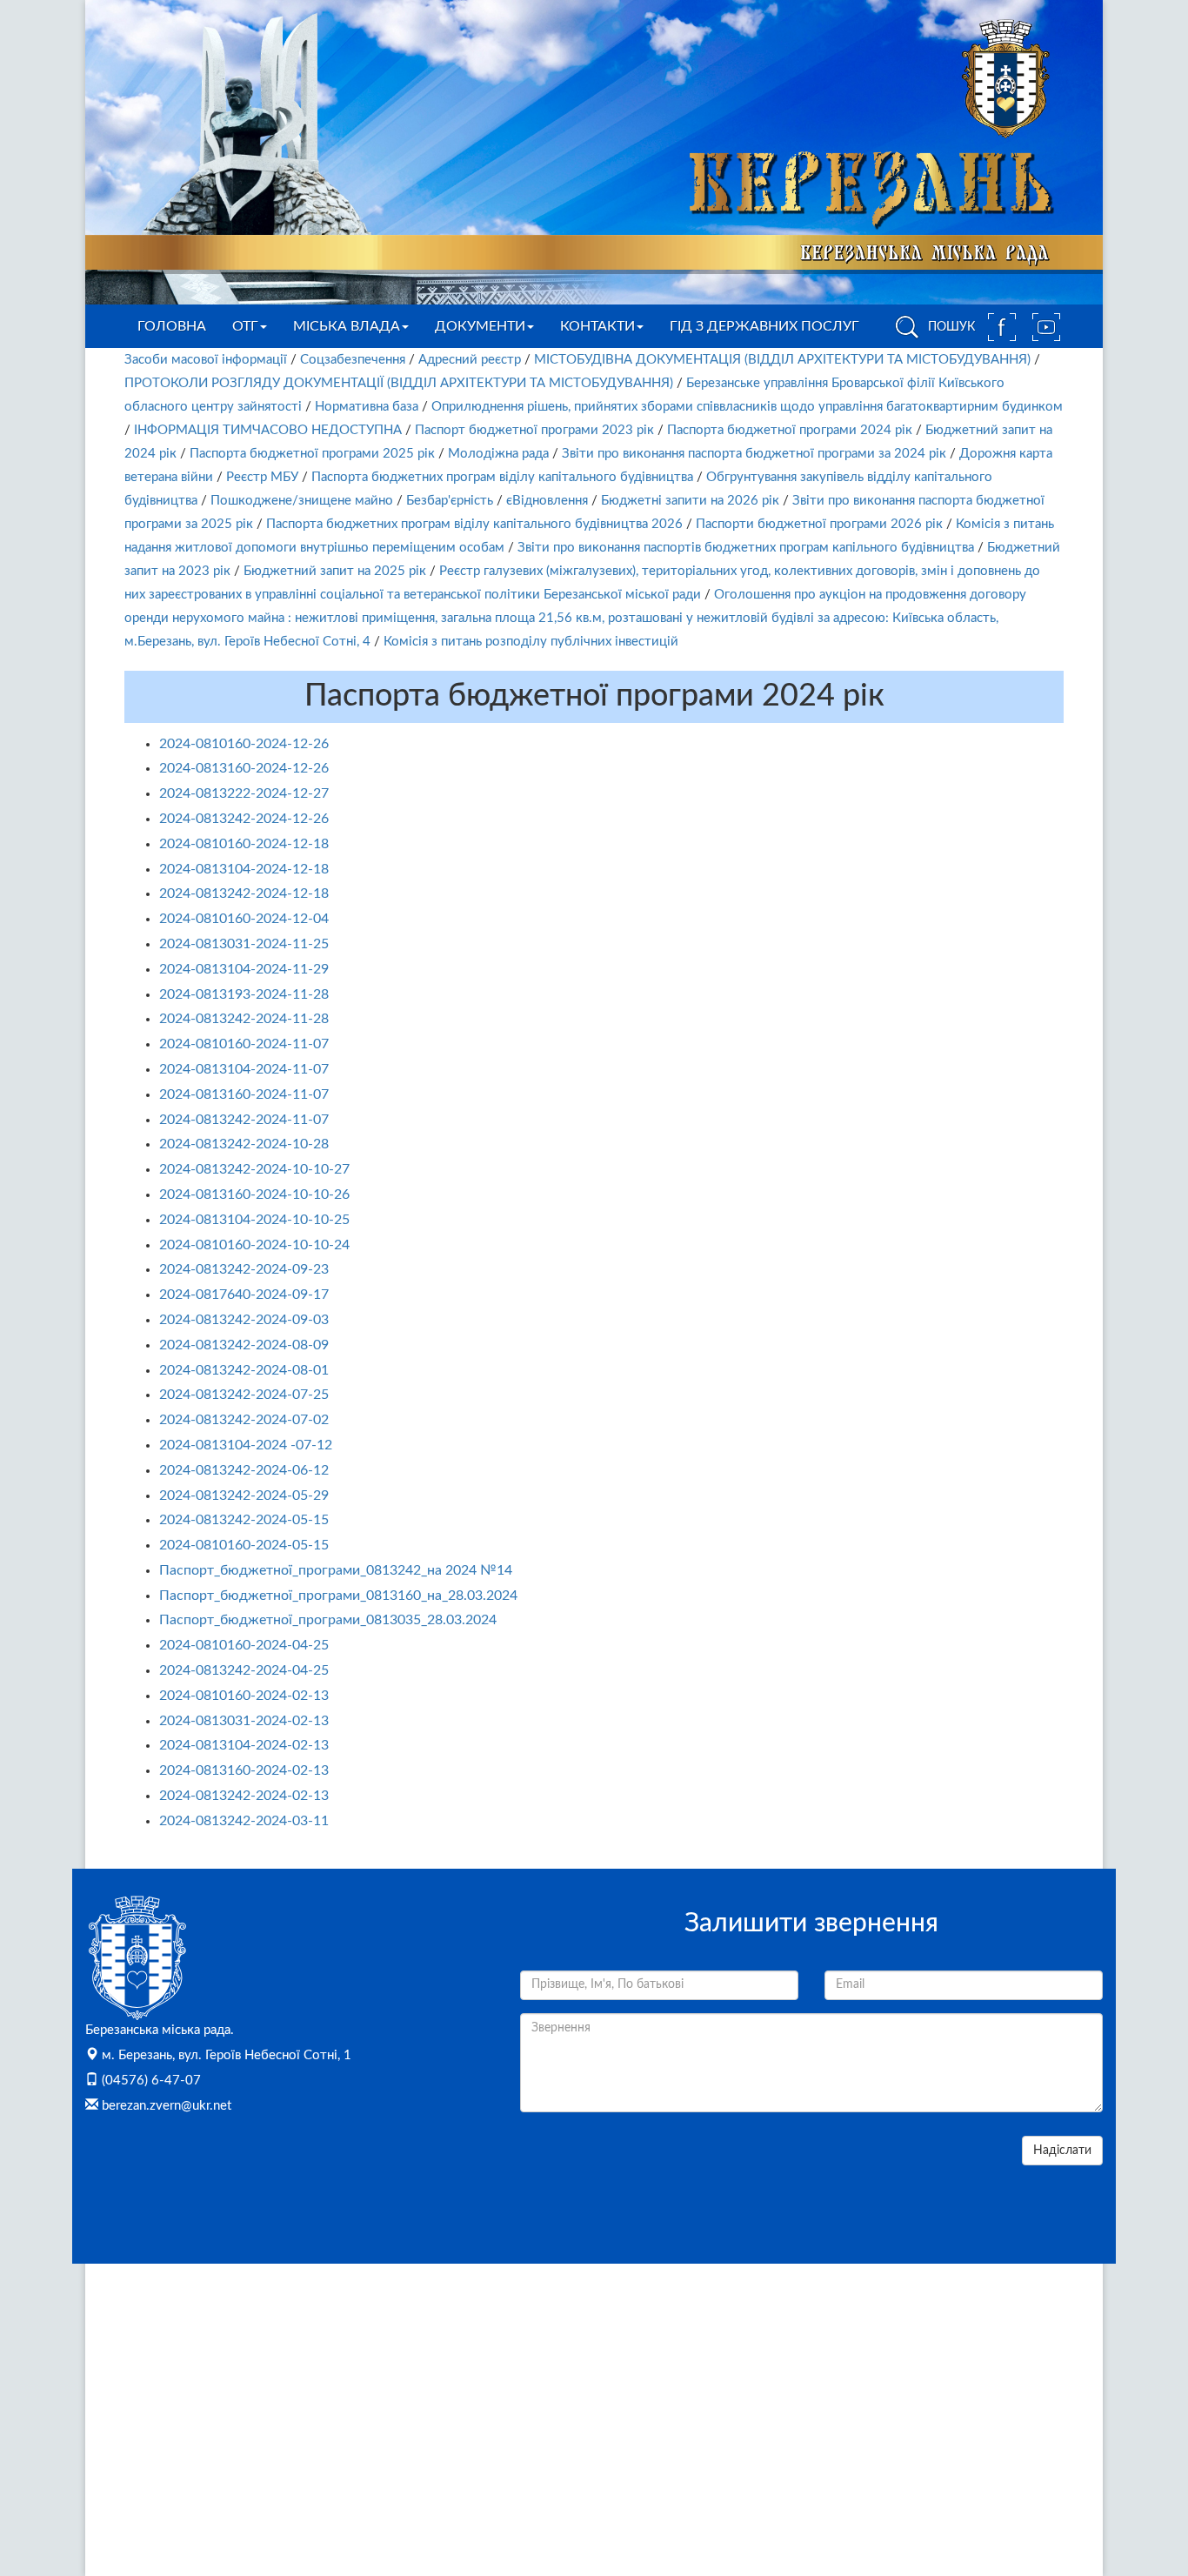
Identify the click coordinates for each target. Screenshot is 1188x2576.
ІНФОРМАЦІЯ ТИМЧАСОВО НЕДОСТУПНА (268, 430)
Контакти (597, 326)
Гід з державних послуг (764, 326)
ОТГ (245, 326)
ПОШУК (950, 327)
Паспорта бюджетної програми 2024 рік (790, 430)
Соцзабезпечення (353, 360)
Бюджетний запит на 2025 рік (335, 571)
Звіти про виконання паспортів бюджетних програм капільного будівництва (746, 548)
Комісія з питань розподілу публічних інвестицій (531, 642)
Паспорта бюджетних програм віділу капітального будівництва (502, 477)
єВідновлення (547, 501)
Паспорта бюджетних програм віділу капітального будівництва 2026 (474, 524)
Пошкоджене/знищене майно (302, 501)
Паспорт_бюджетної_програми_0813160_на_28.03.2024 (338, 1596)
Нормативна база (367, 407)
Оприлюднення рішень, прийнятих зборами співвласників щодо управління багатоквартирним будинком (747, 407)
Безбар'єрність (450, 501)
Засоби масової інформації (206, 360)
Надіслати (1062, 2151)
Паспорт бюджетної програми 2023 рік (534, 430)
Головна (172, 326)
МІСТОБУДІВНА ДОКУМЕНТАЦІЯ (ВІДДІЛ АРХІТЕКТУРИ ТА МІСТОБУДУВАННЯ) (782, 360)
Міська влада (347, 326)
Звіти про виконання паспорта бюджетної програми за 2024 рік (754, 454)
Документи (480, 326)
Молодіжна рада (498, 454)
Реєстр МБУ (262, 477)
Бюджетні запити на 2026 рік (690, 501)
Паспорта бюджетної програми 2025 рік (312, 454)
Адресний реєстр (470, 360)
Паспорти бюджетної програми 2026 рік (819, 524)
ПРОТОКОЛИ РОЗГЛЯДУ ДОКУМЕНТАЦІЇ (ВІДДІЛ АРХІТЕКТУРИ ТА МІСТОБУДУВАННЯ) (399, 383)
